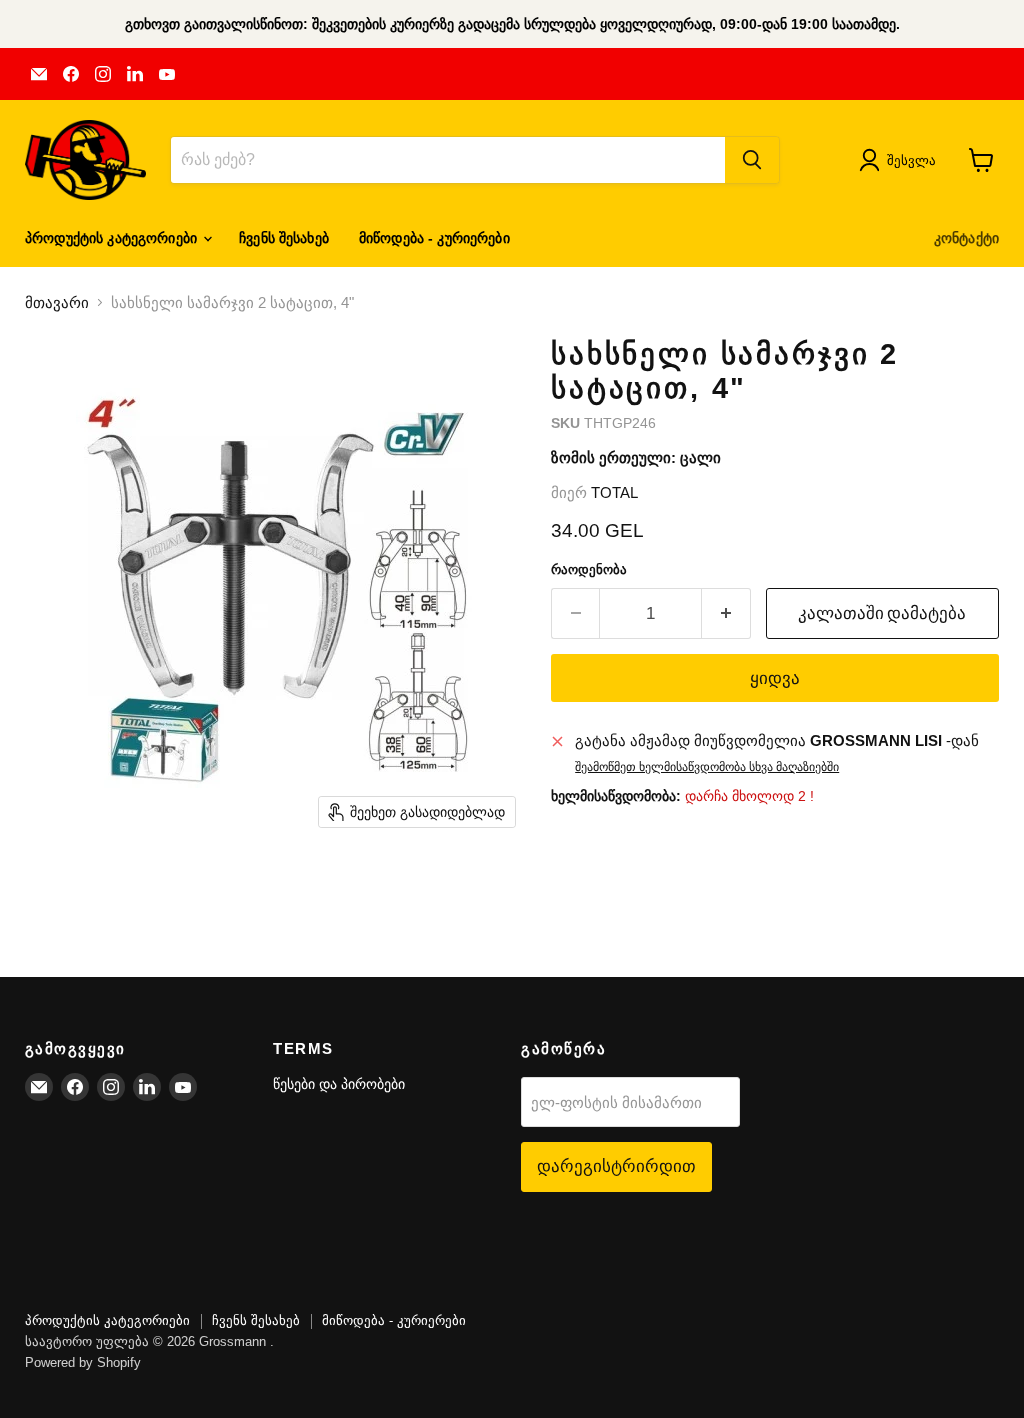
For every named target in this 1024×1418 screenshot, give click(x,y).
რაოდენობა (589, 569)
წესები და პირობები (339, 1084)
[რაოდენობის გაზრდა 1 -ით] (726, 613)
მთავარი (57, 302)
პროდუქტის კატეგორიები (113, 238)
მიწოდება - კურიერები (434, 238)
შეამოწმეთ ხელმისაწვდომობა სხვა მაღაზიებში (707, 767)
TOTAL (614, 492)
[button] (901, 160)
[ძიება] (752, 160)
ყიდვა (775, 678)
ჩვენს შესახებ (284, 238)
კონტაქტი (966, 238)
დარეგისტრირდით (616, 1166)
